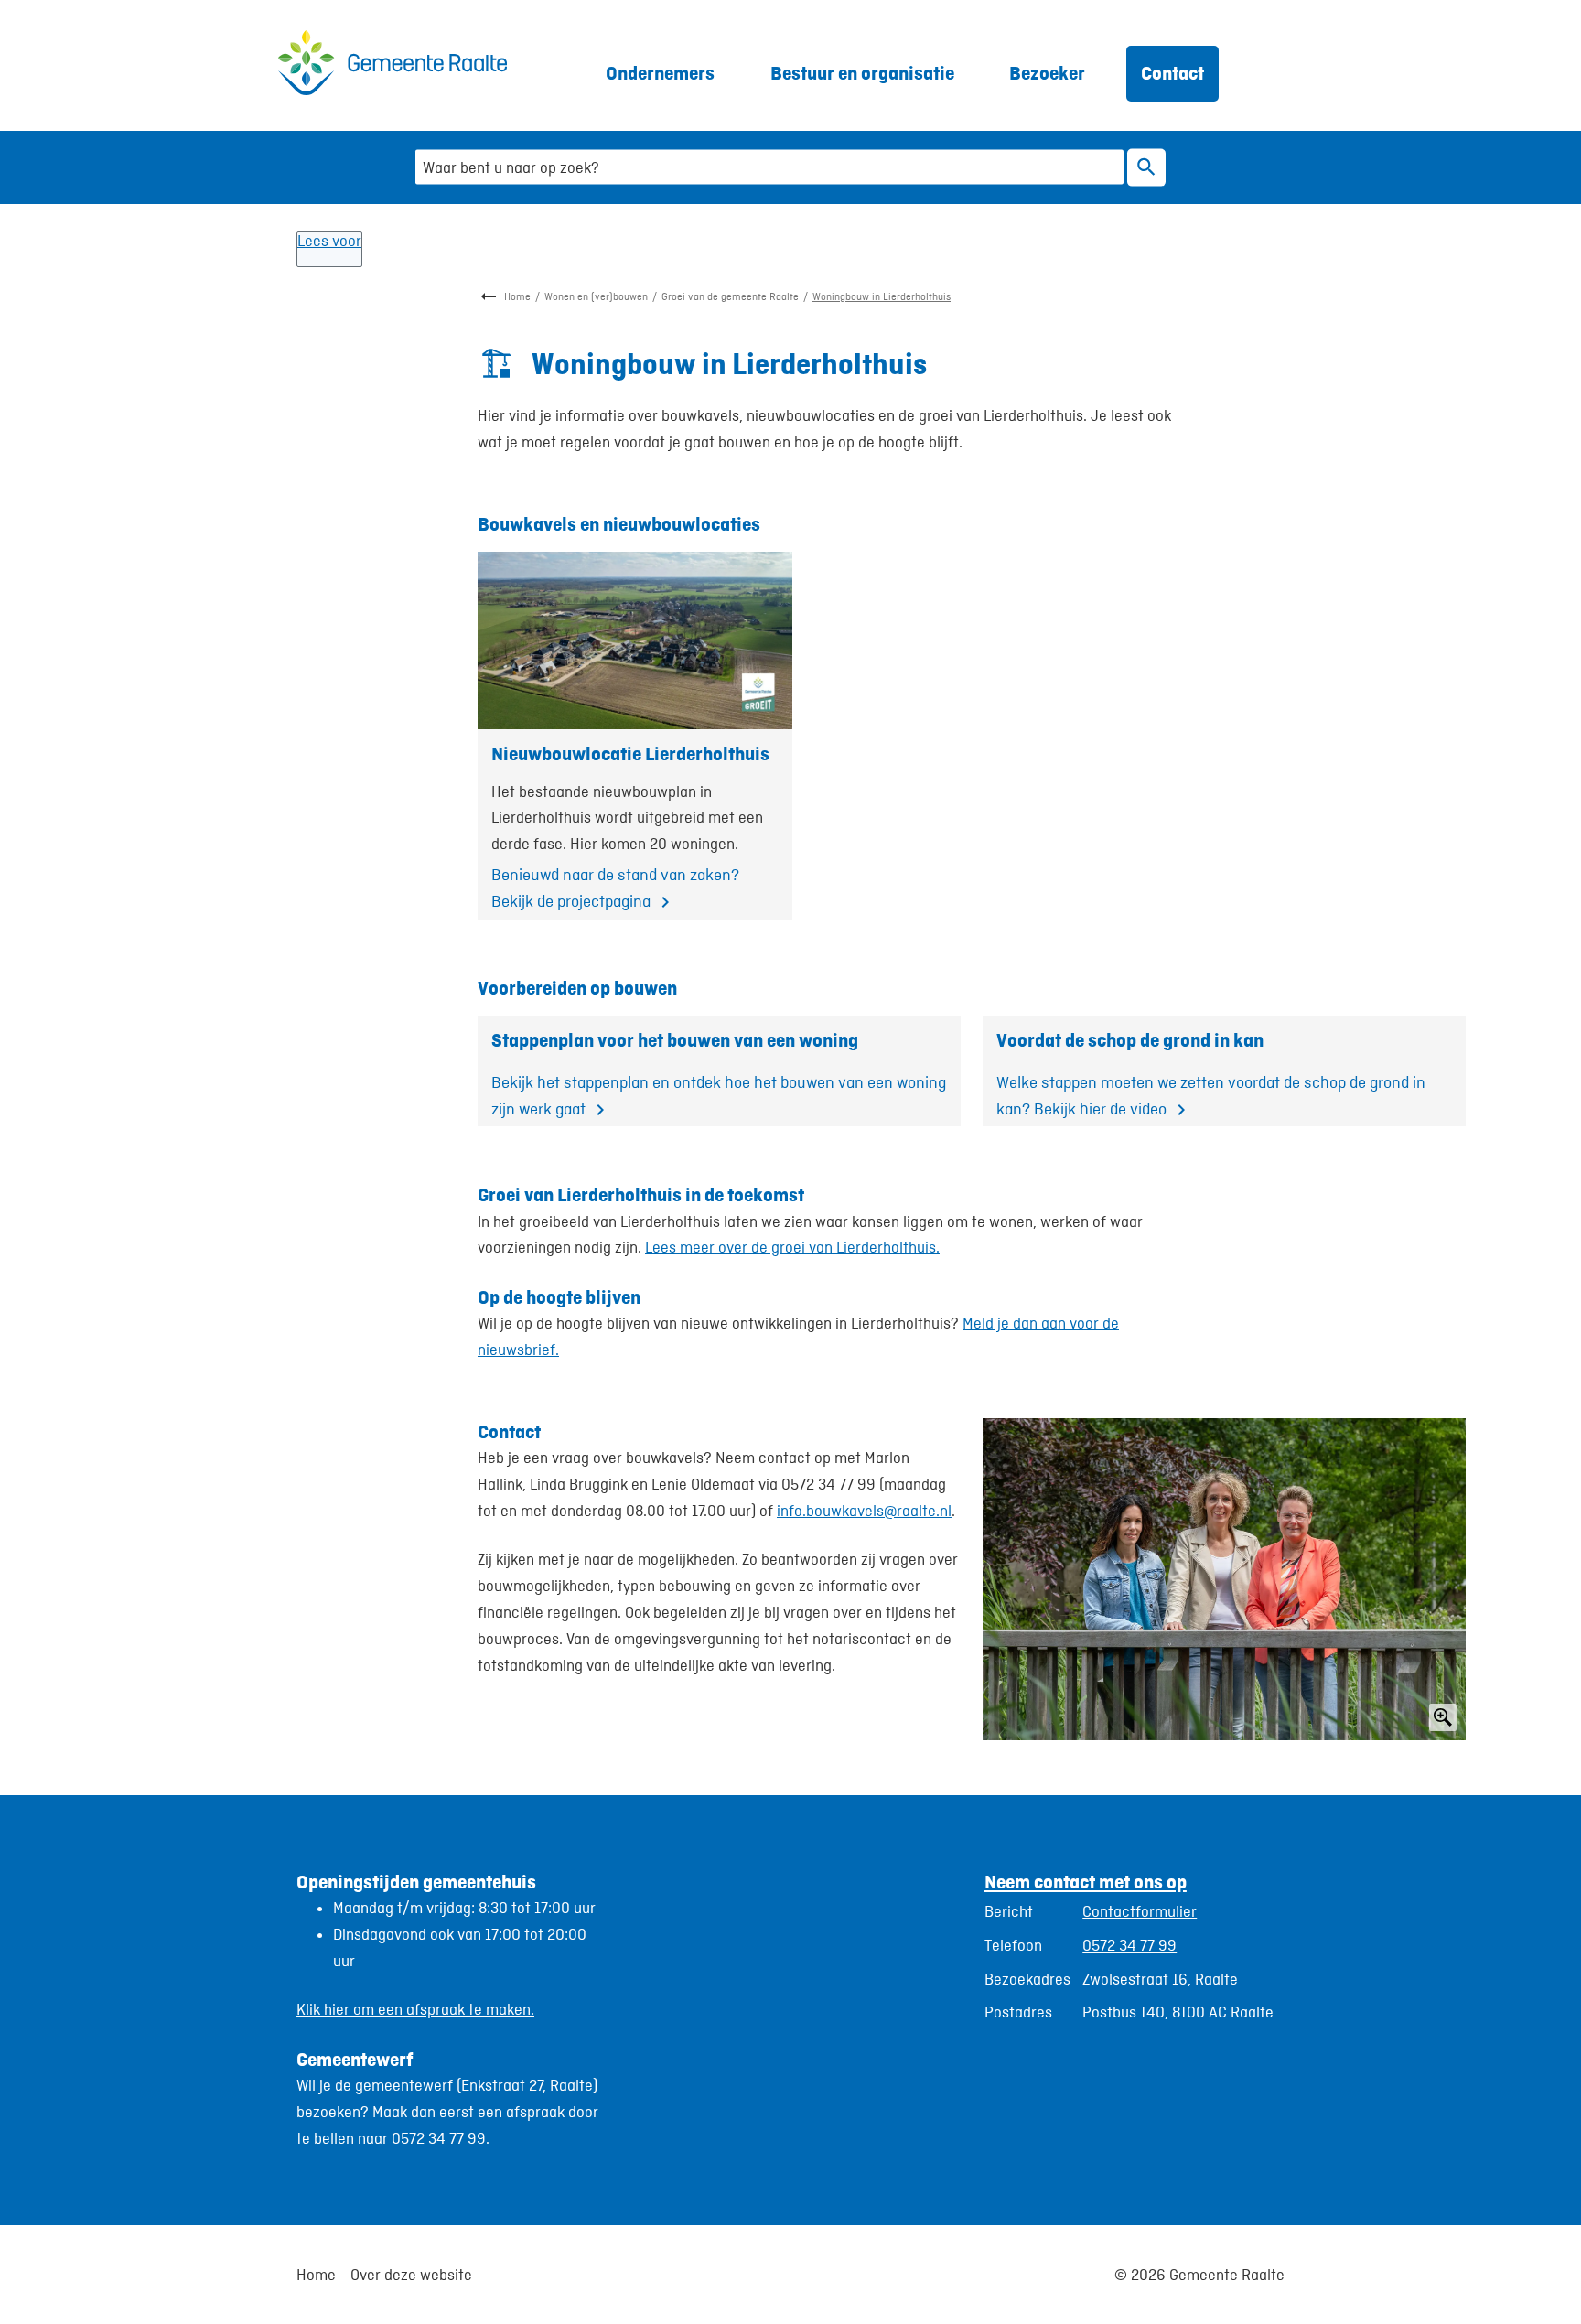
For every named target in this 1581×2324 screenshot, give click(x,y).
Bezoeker (1047, 73)
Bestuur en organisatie (862, 73)
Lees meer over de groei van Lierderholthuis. (792, 1247)
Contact (1172, 73)
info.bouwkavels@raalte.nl (864, 1511)
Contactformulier (1140, 1911)
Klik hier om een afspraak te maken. (415, 2009)
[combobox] (769, 167)
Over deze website (411, 2275)
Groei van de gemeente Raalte (730, 296)
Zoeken (1146, 167)
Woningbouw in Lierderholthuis (882, 296)
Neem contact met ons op (1086, 1882)
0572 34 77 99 (1129, 1945)
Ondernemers (660, 73)
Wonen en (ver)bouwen (596, 296)
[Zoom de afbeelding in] (1224, 1579)
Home (517, 296)
